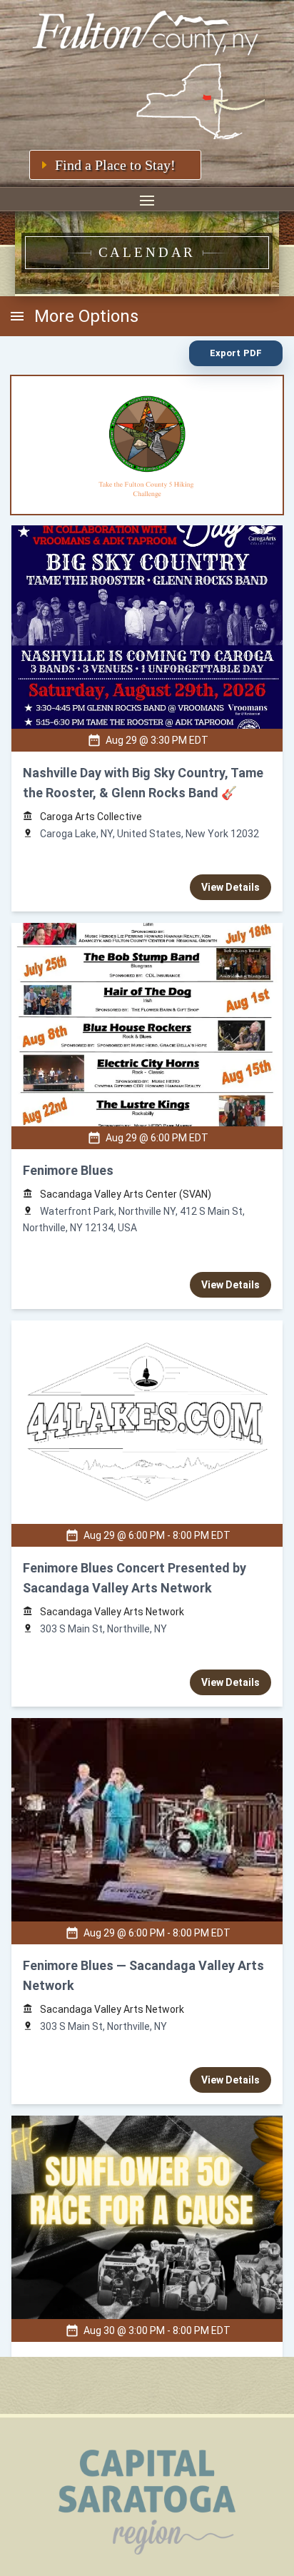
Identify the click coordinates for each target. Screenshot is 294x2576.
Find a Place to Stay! (115, 165)
